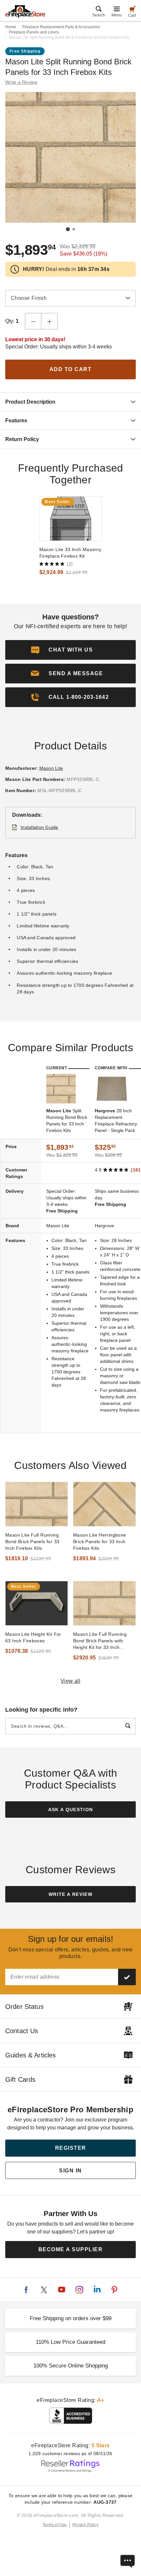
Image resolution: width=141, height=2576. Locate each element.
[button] (70, 674)
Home (11, 27)
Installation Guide (40, 827)
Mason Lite (51, 768)
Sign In (70, 2171)
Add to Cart (71, 369)
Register (71, 2148)
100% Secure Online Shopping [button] (71, 2366)
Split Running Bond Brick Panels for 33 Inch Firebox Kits (67, 1121)
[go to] (71, 519)
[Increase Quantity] (50, 321)
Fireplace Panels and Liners (34, 32)
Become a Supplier (71, 2249)
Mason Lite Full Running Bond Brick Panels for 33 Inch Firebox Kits (32, 1542)
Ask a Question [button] (71, 1810)
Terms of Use (55, 2525)
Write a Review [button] (21, 82)
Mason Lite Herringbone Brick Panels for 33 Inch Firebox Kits (100, 1542)
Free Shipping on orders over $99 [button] (71, 2318)
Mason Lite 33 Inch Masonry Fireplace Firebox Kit (70, 553)
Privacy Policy (85, 2525)
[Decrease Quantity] (33, 321)
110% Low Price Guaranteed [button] (70, 2342)
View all (71, 1681)
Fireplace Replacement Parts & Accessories (61, 27)
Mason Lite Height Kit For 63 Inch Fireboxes (33, 1637)
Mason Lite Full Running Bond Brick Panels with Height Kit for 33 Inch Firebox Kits (100, 1641)
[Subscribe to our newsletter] (127, 1977)
